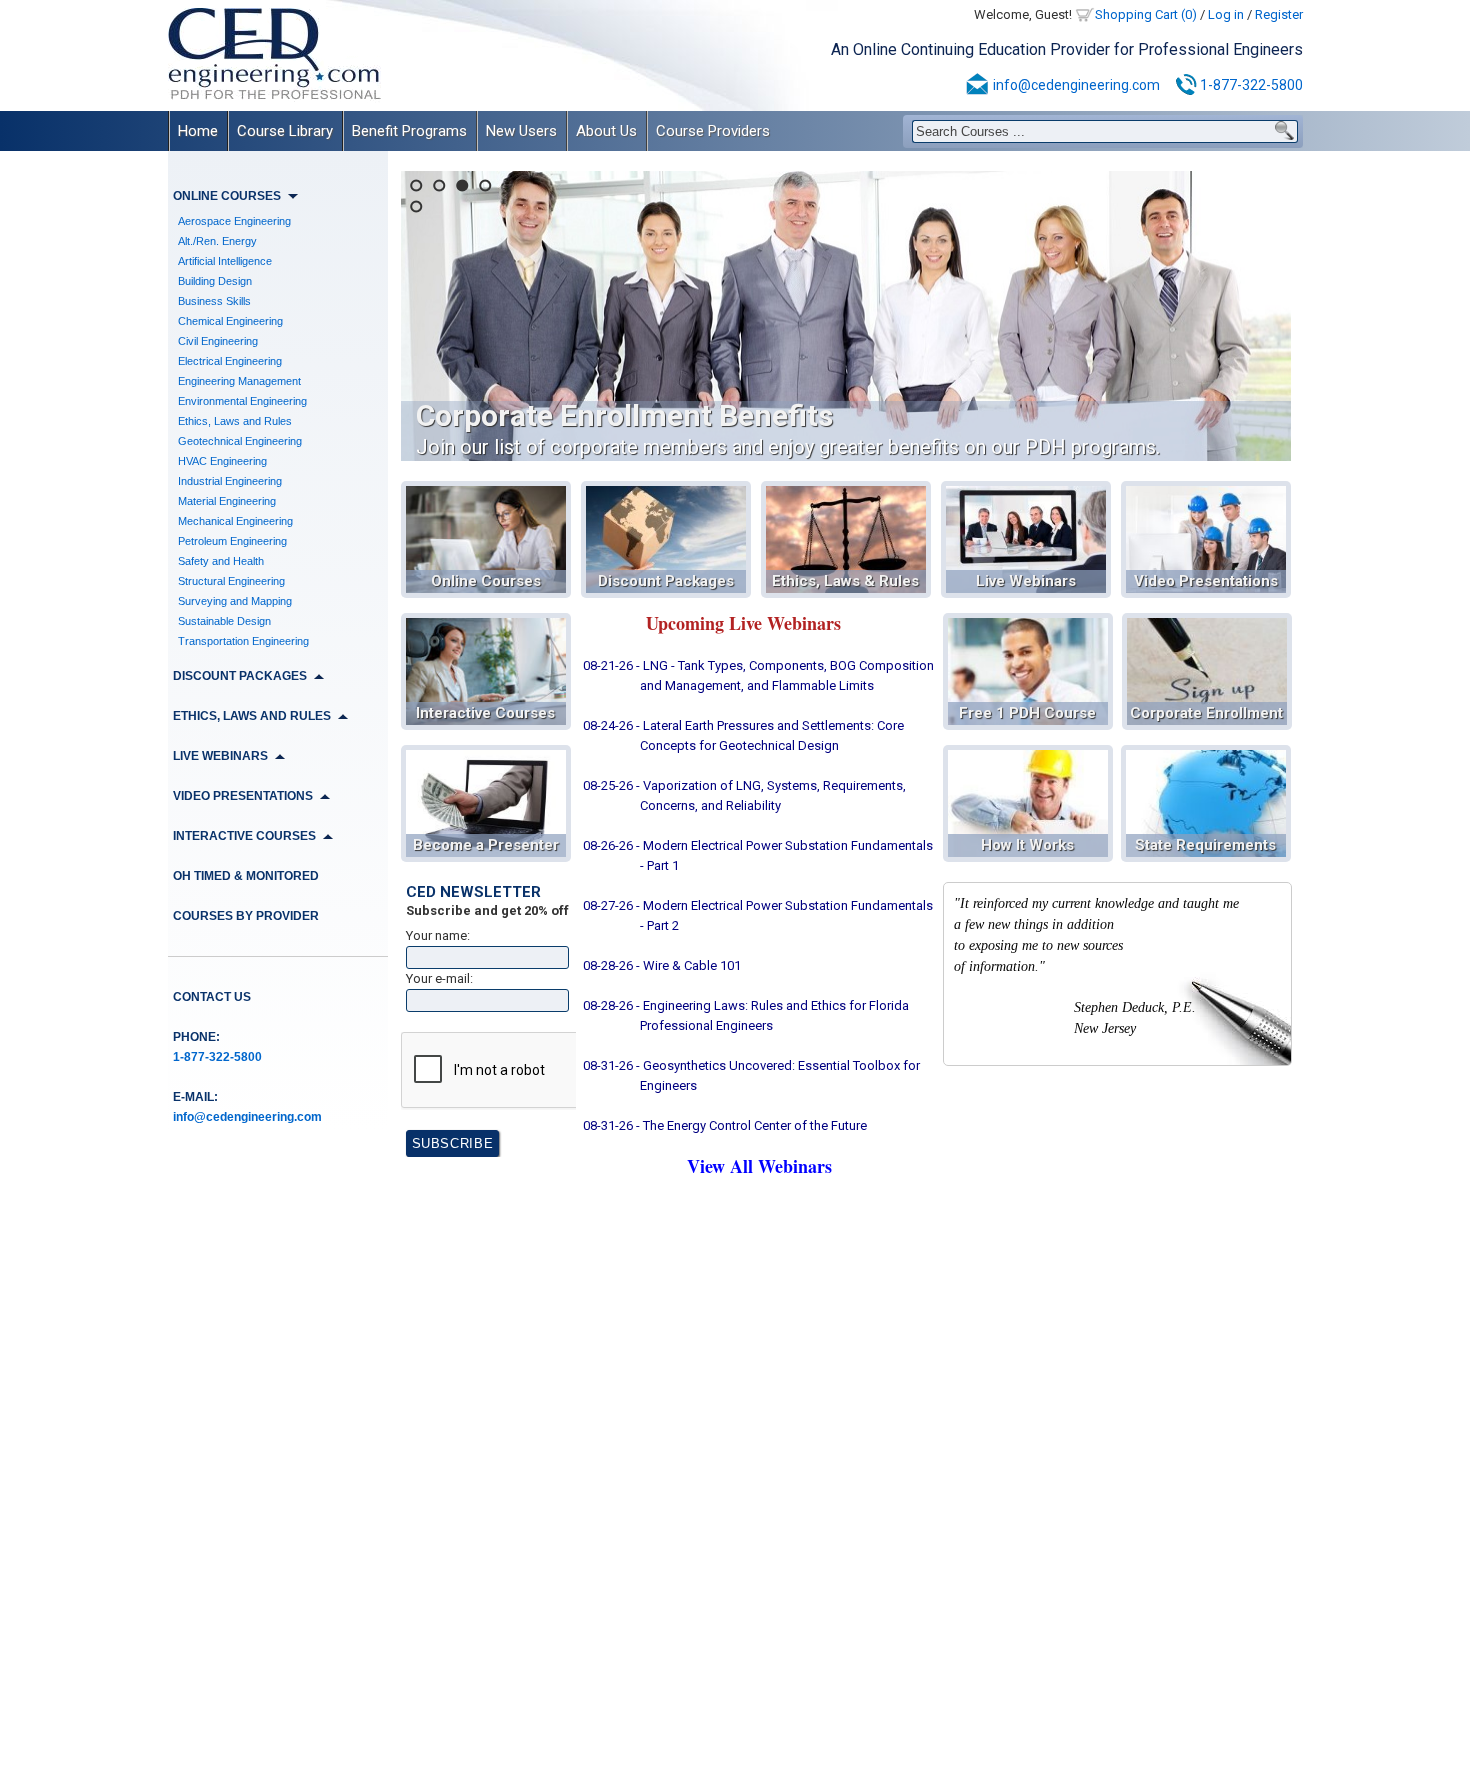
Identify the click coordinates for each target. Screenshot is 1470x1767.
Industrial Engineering (230, 481)
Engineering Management (239, 381)
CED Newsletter (473, 892)
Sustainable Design (224, 621)
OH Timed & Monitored (246, 876)
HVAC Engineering (222, 461)
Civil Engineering (218, 341)
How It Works (1027, 845)
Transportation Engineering (243, 641)
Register (1279, 14)
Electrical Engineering (230, 361)
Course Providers (713, 131)
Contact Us (212, 997)
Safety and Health (221, 561)
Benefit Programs (409, 131)
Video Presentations (1206, 581)
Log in (1226, 14)
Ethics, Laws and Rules (235, 421)
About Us (606, 131)
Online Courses (486, 581)
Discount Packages (666, 581)
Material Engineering (227, 501)
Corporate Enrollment (1206, 713)
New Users (521, 131)
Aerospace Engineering (234, 221)
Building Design (215, 281)
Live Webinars (1026, 581)
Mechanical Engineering (235, 521)
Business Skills (214, 301)
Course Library (285, 131)
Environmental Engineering (242, 401)
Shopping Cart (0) (1146, 14)
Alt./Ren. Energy (217, 241)
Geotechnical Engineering (240, 441)
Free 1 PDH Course (1027, 713)
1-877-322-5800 (1251, 85)
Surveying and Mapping (235, 601)
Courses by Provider (246, 916)
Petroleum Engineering (232, 541)
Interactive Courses (485, 713)
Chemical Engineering (230, 321)
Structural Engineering (231, 581)
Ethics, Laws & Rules (845, 581)
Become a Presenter (486, 845)
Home (198, 131)
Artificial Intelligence (225, 261)
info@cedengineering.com (1076, 85)
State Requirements (1205, 845)
